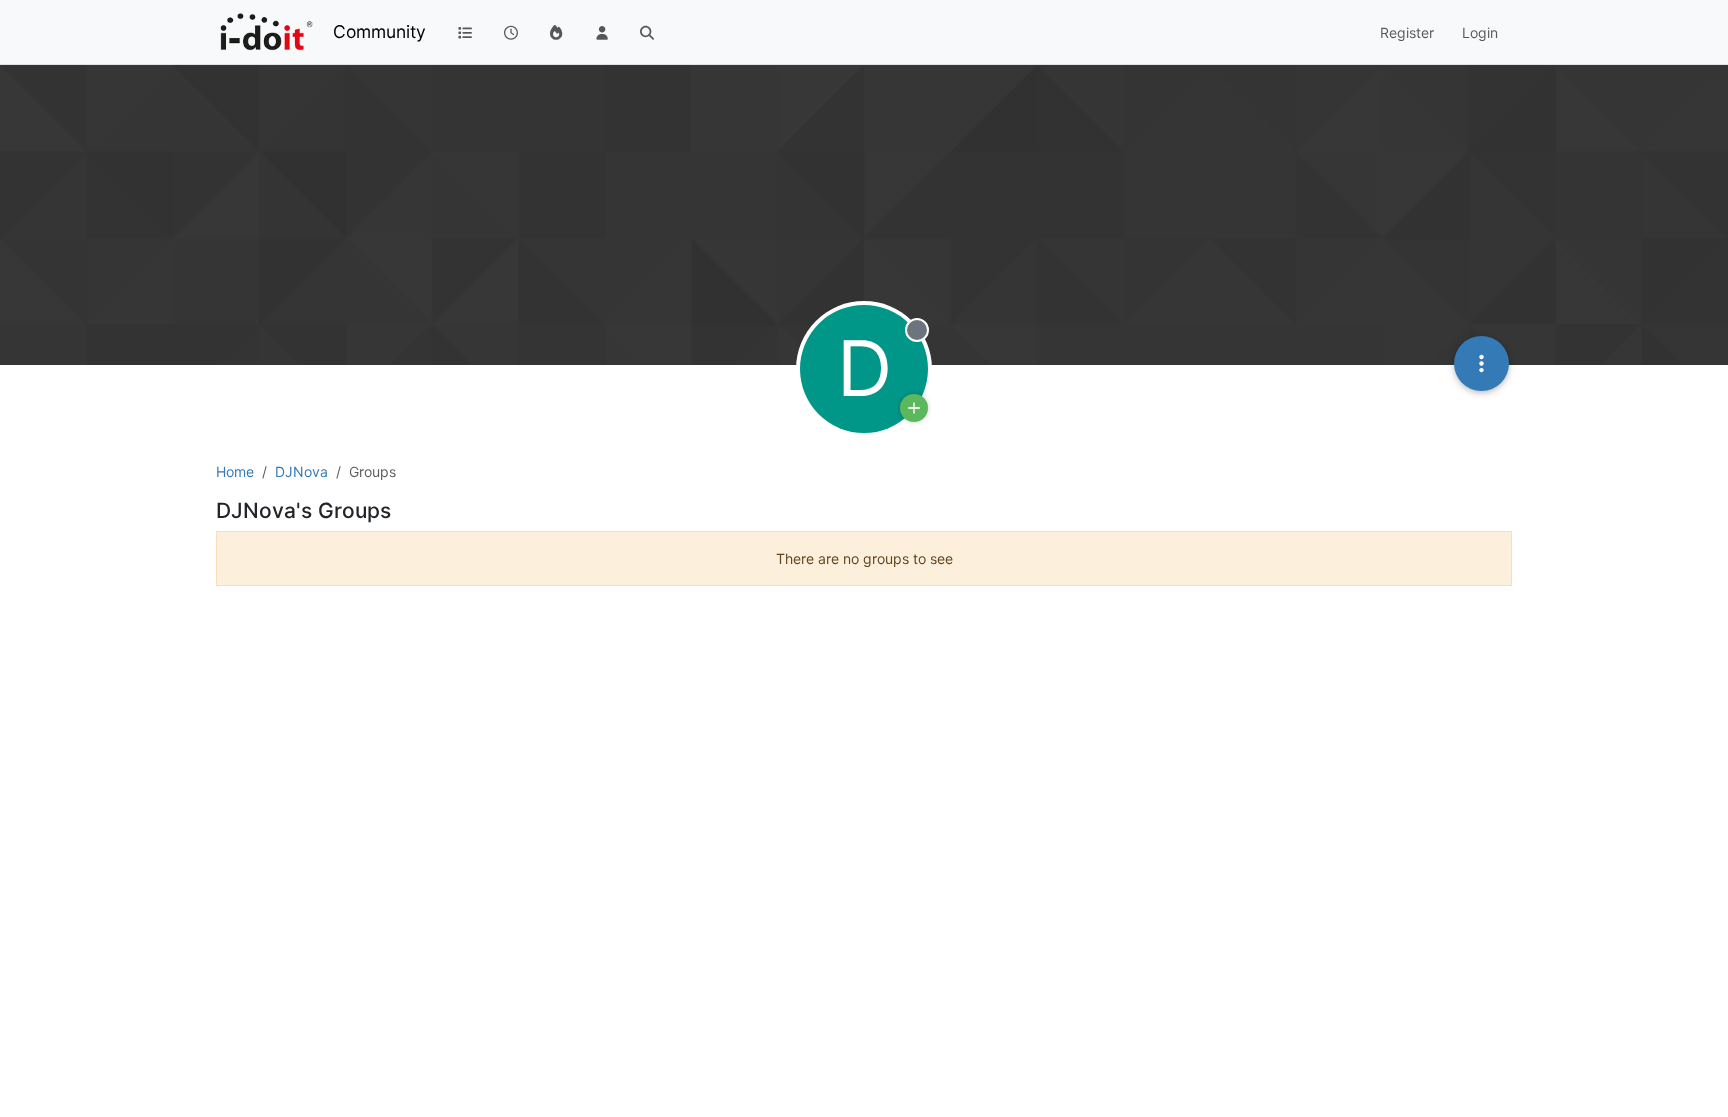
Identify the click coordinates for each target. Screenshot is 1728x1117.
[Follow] (914, 408)
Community (379, 31)
